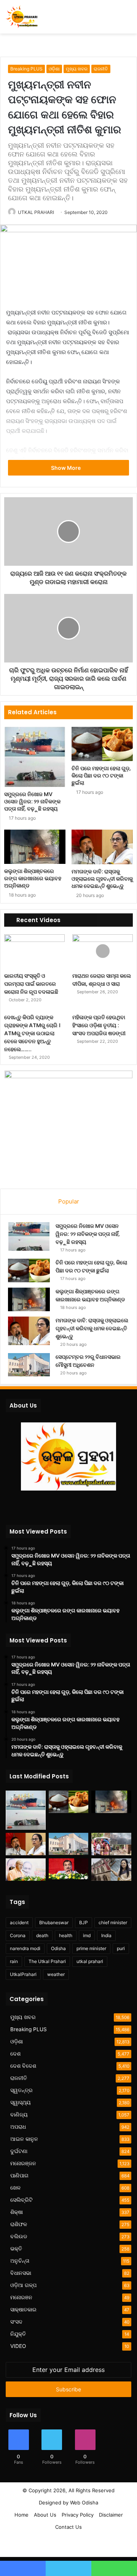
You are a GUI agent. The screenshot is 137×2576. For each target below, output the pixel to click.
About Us (45, 2515)
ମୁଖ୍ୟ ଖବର (77, 69)
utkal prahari (90, 1961)
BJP (84, 1922)
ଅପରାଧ (18, 2127)
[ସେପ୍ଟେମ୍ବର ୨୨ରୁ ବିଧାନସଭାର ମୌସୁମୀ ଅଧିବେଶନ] (29, 1365)
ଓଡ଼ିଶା (54, 69)
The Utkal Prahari (47, 1961)
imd (87, 1935)
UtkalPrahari (23, 1974)
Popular (69, 1201)
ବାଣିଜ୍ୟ (19, 2115)
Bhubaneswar (54, 1922)
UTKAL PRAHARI (36, 212)
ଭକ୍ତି (16, 2249)
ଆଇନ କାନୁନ (24, 2139)
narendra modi (25, 1948)
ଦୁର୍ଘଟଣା (19, 2151)
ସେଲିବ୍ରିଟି (22, 2200)
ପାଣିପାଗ (19, 2175)
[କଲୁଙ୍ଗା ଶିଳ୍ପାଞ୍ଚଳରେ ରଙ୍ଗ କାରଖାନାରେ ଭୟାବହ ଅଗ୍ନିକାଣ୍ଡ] (35, 847)
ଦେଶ (15, 2054)
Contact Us (68, 2527)
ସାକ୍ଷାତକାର (23, 2309)
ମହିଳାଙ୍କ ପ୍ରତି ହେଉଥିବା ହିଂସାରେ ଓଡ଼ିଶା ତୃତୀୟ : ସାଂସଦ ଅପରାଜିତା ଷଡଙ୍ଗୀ (99, 1025)
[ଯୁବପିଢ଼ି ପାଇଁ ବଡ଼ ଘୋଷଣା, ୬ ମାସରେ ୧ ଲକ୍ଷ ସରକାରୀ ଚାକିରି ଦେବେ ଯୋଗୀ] (26, 1870)
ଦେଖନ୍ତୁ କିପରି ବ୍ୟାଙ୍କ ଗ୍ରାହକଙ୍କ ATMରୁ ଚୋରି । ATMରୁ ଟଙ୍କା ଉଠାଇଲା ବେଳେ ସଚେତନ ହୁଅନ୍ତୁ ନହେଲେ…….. (32, 1033)
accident (19, 1922)
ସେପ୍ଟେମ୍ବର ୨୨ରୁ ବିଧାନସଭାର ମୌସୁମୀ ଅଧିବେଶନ (88, 1361)
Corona (18, 1935)
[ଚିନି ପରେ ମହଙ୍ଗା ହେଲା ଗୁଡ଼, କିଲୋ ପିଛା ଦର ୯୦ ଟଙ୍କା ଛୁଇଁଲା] (102, 744)
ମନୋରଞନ (21, 2297)
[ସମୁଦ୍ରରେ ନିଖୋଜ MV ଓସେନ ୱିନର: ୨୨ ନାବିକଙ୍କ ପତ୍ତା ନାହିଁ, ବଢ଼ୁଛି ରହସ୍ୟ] (35, 757)
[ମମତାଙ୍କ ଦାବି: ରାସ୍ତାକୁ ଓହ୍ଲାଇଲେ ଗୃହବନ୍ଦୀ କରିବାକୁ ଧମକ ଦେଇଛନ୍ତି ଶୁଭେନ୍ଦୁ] (102, 847)
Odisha (58, 1948)
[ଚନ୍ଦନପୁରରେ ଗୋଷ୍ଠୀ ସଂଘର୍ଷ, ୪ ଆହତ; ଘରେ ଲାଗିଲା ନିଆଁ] (111, 1844)
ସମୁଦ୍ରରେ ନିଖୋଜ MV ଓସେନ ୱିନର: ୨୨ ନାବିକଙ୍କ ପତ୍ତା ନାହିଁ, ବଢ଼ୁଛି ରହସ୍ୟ (32, 801)
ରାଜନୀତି (101, 69)
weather (56, 1974)
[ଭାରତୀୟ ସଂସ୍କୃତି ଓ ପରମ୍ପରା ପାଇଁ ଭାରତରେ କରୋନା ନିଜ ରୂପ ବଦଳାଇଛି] (34, 951)
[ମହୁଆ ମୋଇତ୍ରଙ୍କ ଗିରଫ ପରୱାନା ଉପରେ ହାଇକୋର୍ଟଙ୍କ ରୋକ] (111, 1870)
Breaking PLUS (26, 69)
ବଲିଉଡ (19, 2236)
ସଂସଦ (16, 2322)
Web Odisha (84, 2503)
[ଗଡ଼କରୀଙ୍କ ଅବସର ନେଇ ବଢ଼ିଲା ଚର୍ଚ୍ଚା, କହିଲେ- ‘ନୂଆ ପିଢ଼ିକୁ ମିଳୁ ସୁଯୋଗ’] (69, 1869)
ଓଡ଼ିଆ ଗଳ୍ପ (23, 2285)
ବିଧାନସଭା (21, 2273)
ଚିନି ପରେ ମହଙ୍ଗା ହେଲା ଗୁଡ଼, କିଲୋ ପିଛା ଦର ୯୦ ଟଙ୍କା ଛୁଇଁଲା (101, 776)
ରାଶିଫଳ (19, 2224)
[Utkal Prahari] (22, 17)
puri (121, 1948)
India (106, 1935)
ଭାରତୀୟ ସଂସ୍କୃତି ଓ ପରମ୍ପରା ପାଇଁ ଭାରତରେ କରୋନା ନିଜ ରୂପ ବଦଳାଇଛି (31, 984)
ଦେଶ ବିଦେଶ (23, 2066)
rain (14, 1961)
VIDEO (18, 2346)
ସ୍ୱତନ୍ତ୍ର (22, 2090)
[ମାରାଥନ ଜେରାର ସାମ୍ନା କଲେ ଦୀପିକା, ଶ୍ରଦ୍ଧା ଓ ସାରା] (103, 951)
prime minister (91, 1948)
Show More (66, 468)
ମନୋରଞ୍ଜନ (23, 2163)
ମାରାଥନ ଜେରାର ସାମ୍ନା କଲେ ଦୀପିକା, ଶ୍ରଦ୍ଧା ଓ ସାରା (102, 980)
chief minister (113, 1922)
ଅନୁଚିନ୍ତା (20, 2261)
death (42, 1935)
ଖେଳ (15, 2188)
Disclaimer (111, 2515)
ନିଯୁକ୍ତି (18, 2334)
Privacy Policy (78, 2515)
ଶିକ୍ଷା (17, 2212)
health (66, 1935)
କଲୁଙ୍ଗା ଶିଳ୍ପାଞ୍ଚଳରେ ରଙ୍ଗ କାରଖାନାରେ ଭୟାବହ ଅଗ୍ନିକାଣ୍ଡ (33, 878)
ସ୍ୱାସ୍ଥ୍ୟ (21, 2102)
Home (22, 2515)
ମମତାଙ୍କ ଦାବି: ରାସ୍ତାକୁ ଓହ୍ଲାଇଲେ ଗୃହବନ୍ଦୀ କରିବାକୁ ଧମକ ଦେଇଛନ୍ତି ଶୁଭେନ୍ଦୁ (102, 879)
